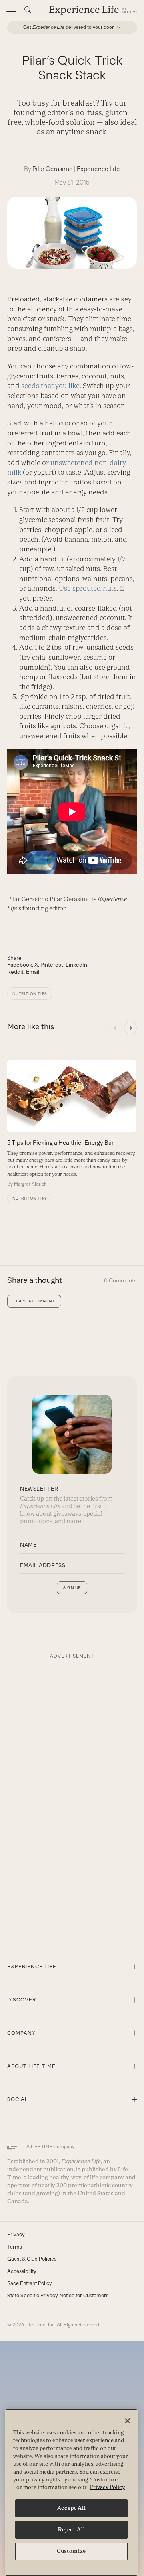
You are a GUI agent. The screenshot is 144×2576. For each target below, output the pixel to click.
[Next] (130, 1028)
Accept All (72, 2508)
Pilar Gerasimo (53, 169)
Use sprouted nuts (88, 588)
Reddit (15, 972)
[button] (11, 10)
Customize (71, 2551)
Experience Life (98, 169)
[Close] (128, 2421)
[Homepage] (93, 10)
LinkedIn (76, 965)
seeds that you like (50, 386)
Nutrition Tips (30, 994)
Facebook (20, 965)
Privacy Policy (107, 2487)
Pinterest (52, 965)
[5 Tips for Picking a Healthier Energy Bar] (72, 1124)
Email (33, 972)
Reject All (72, 2530)
